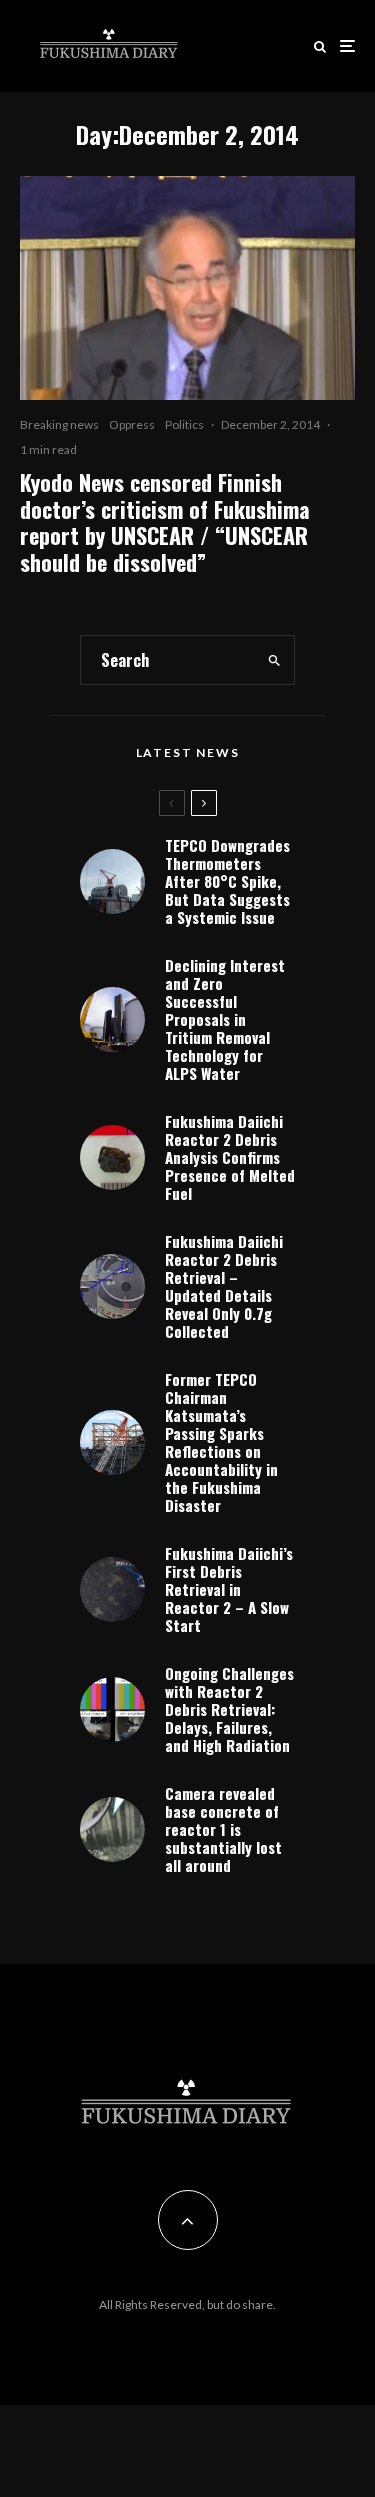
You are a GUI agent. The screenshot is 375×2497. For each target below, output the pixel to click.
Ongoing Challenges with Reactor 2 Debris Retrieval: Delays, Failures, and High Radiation (229, 1709)
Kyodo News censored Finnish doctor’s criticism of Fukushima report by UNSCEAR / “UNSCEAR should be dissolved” (165, 522)
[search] (274, 660)
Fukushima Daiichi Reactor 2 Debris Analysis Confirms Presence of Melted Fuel (230, 1157)
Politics (184, 424)
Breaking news (59, 424)
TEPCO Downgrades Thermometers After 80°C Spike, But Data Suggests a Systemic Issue (227, 881)
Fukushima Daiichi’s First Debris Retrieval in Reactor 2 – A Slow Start (229, 1589)
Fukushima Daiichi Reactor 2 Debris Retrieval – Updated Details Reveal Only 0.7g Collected (224, 1286)
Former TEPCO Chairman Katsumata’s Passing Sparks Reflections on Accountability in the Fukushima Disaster (221, 1442)
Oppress (132, 424)
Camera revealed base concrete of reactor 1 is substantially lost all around (223, 1829)
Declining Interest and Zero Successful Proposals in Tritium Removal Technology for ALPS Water (225, 1019)
